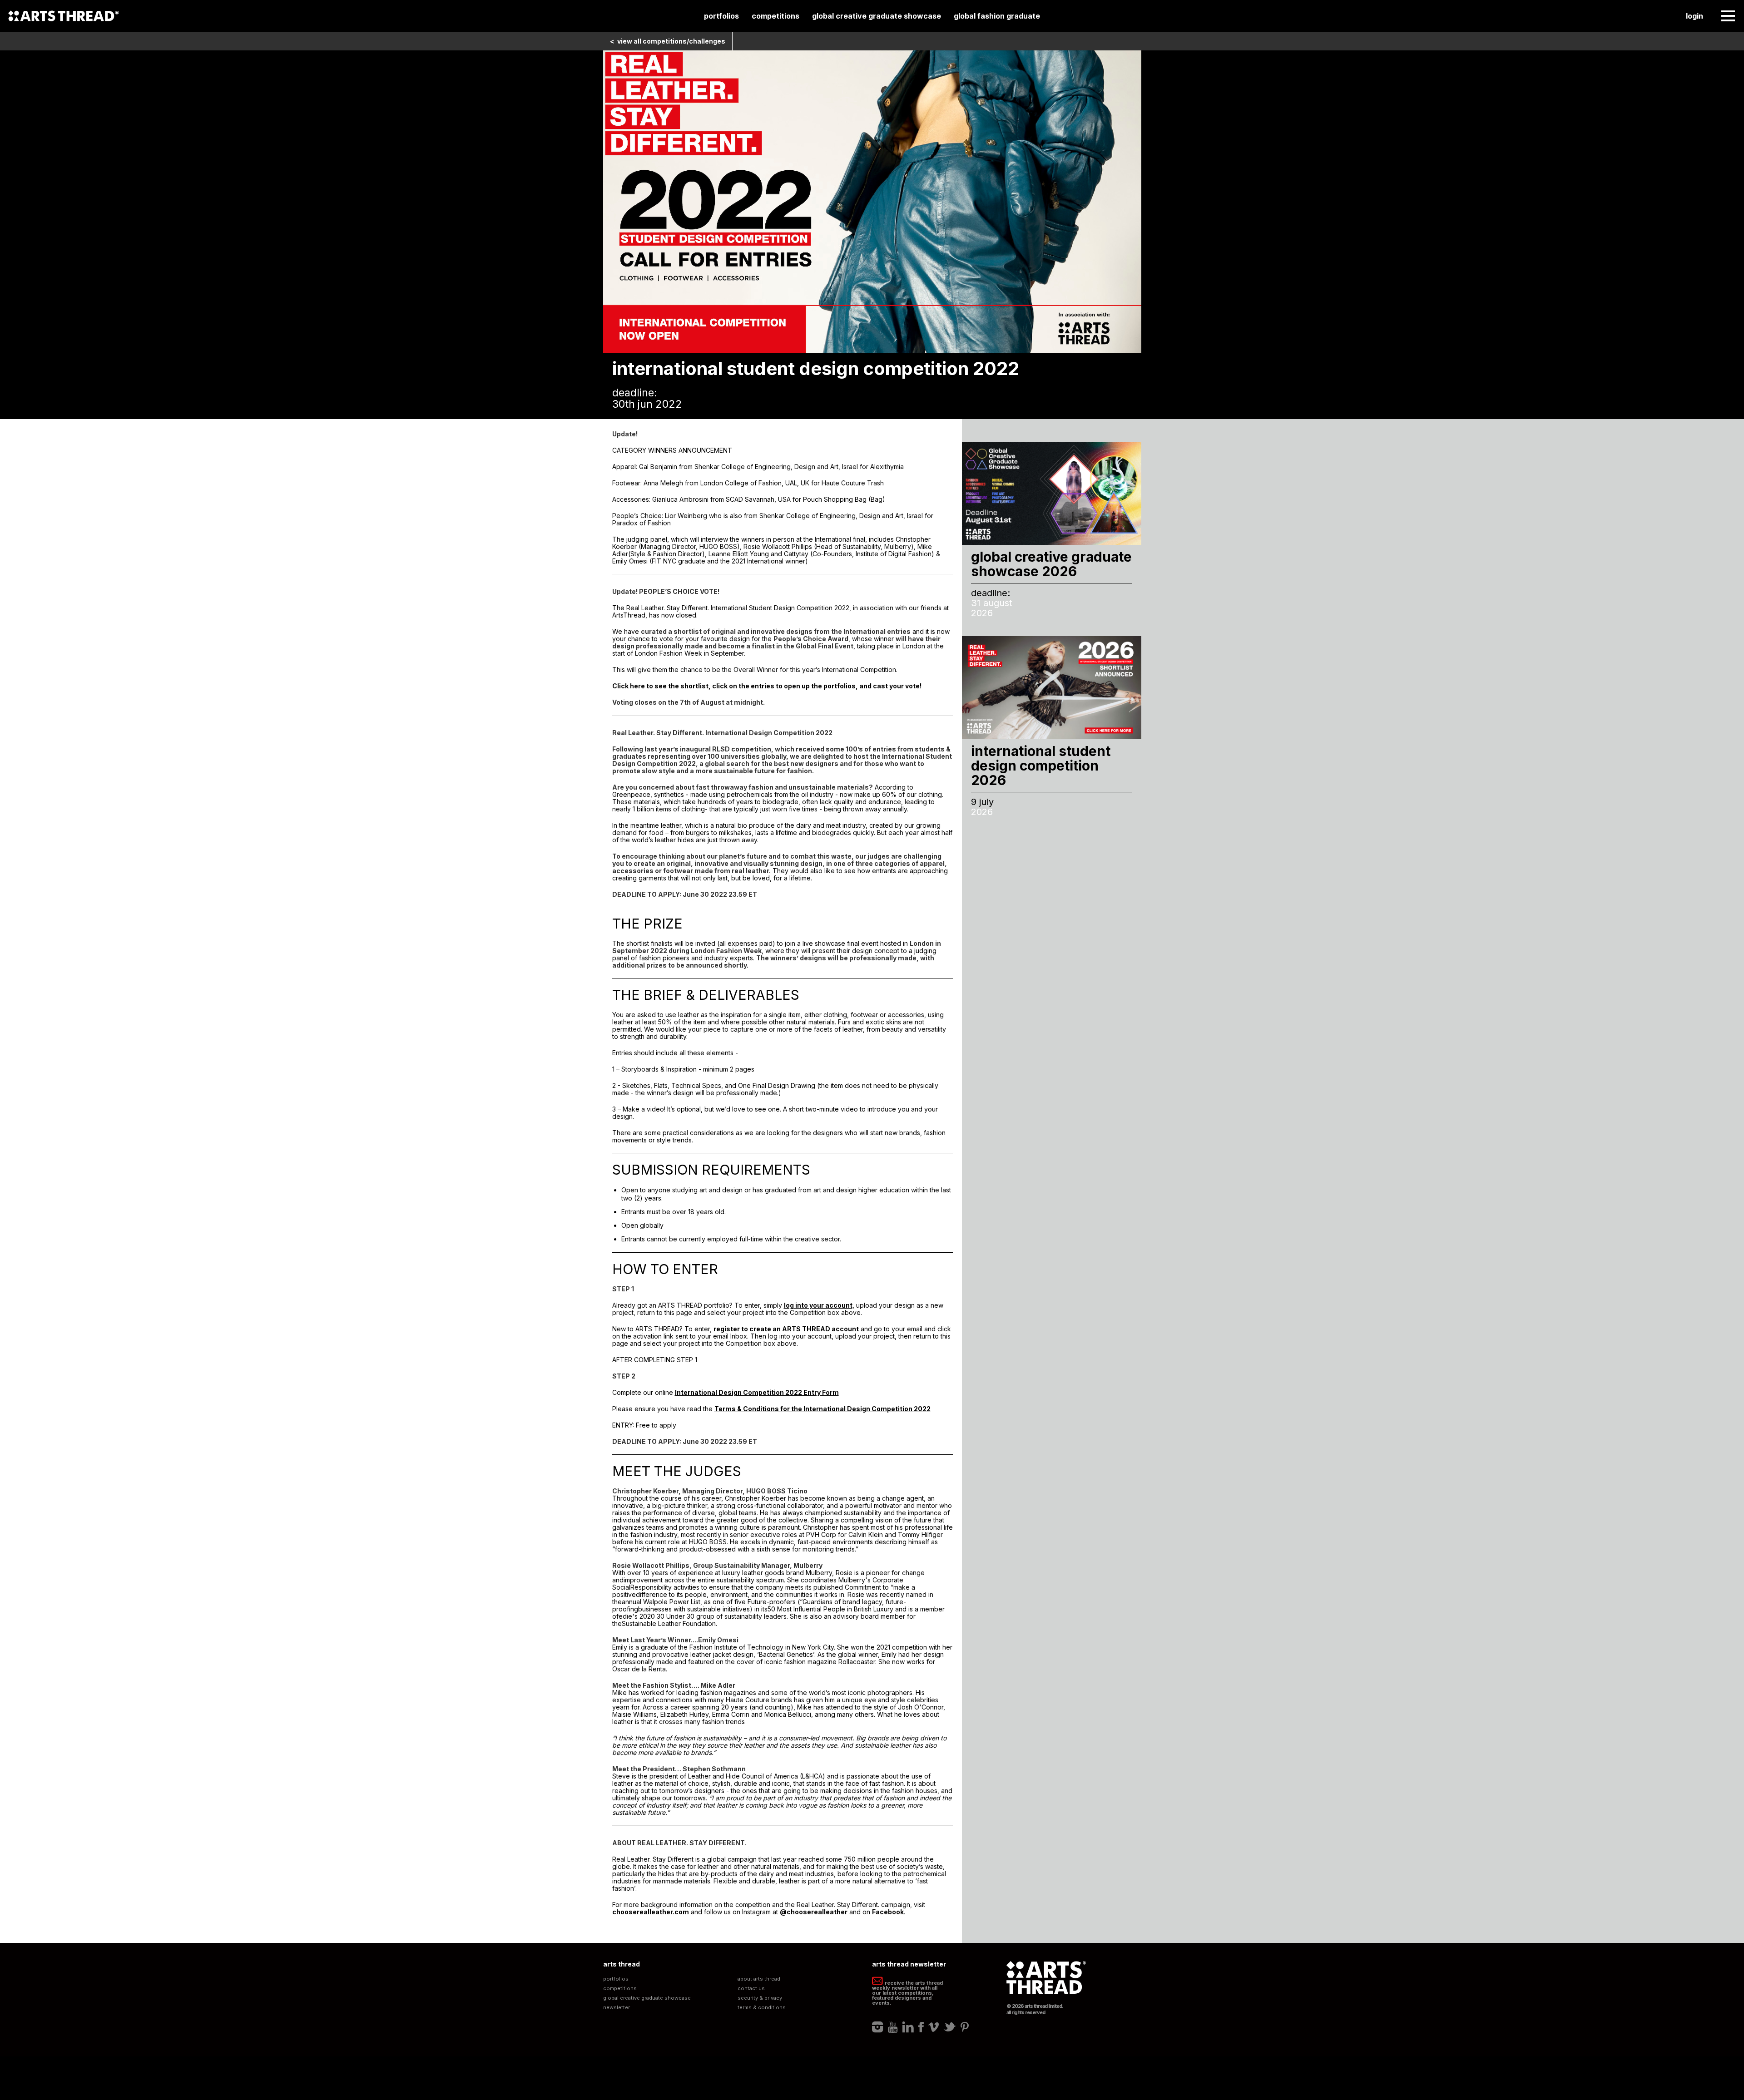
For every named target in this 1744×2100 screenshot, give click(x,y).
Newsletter (617, 2008)
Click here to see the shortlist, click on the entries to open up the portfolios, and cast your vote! (767, 686)
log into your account (818, 1305)
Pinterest (965, 2027)
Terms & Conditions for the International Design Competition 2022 (822, 1409)
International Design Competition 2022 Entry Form (757, 1392)
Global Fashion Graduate (997, 16)
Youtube (893, 2027)
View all (668, 41)
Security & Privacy (760, 1998)
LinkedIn (908, 2027)
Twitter (950, 2027)
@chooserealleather (814, 1912)
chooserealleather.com (651, 1912)
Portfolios (721, 16)
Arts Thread (64, 16)
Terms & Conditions (762, 2008)
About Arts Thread (759, 1979)
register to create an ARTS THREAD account (786, 1329)
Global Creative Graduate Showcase (877, 16)
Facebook (888, 1912)
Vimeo (934, 2027)
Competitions (775, 16)
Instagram (878, 2027)
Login (1694, 16)
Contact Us (751, 1989)
